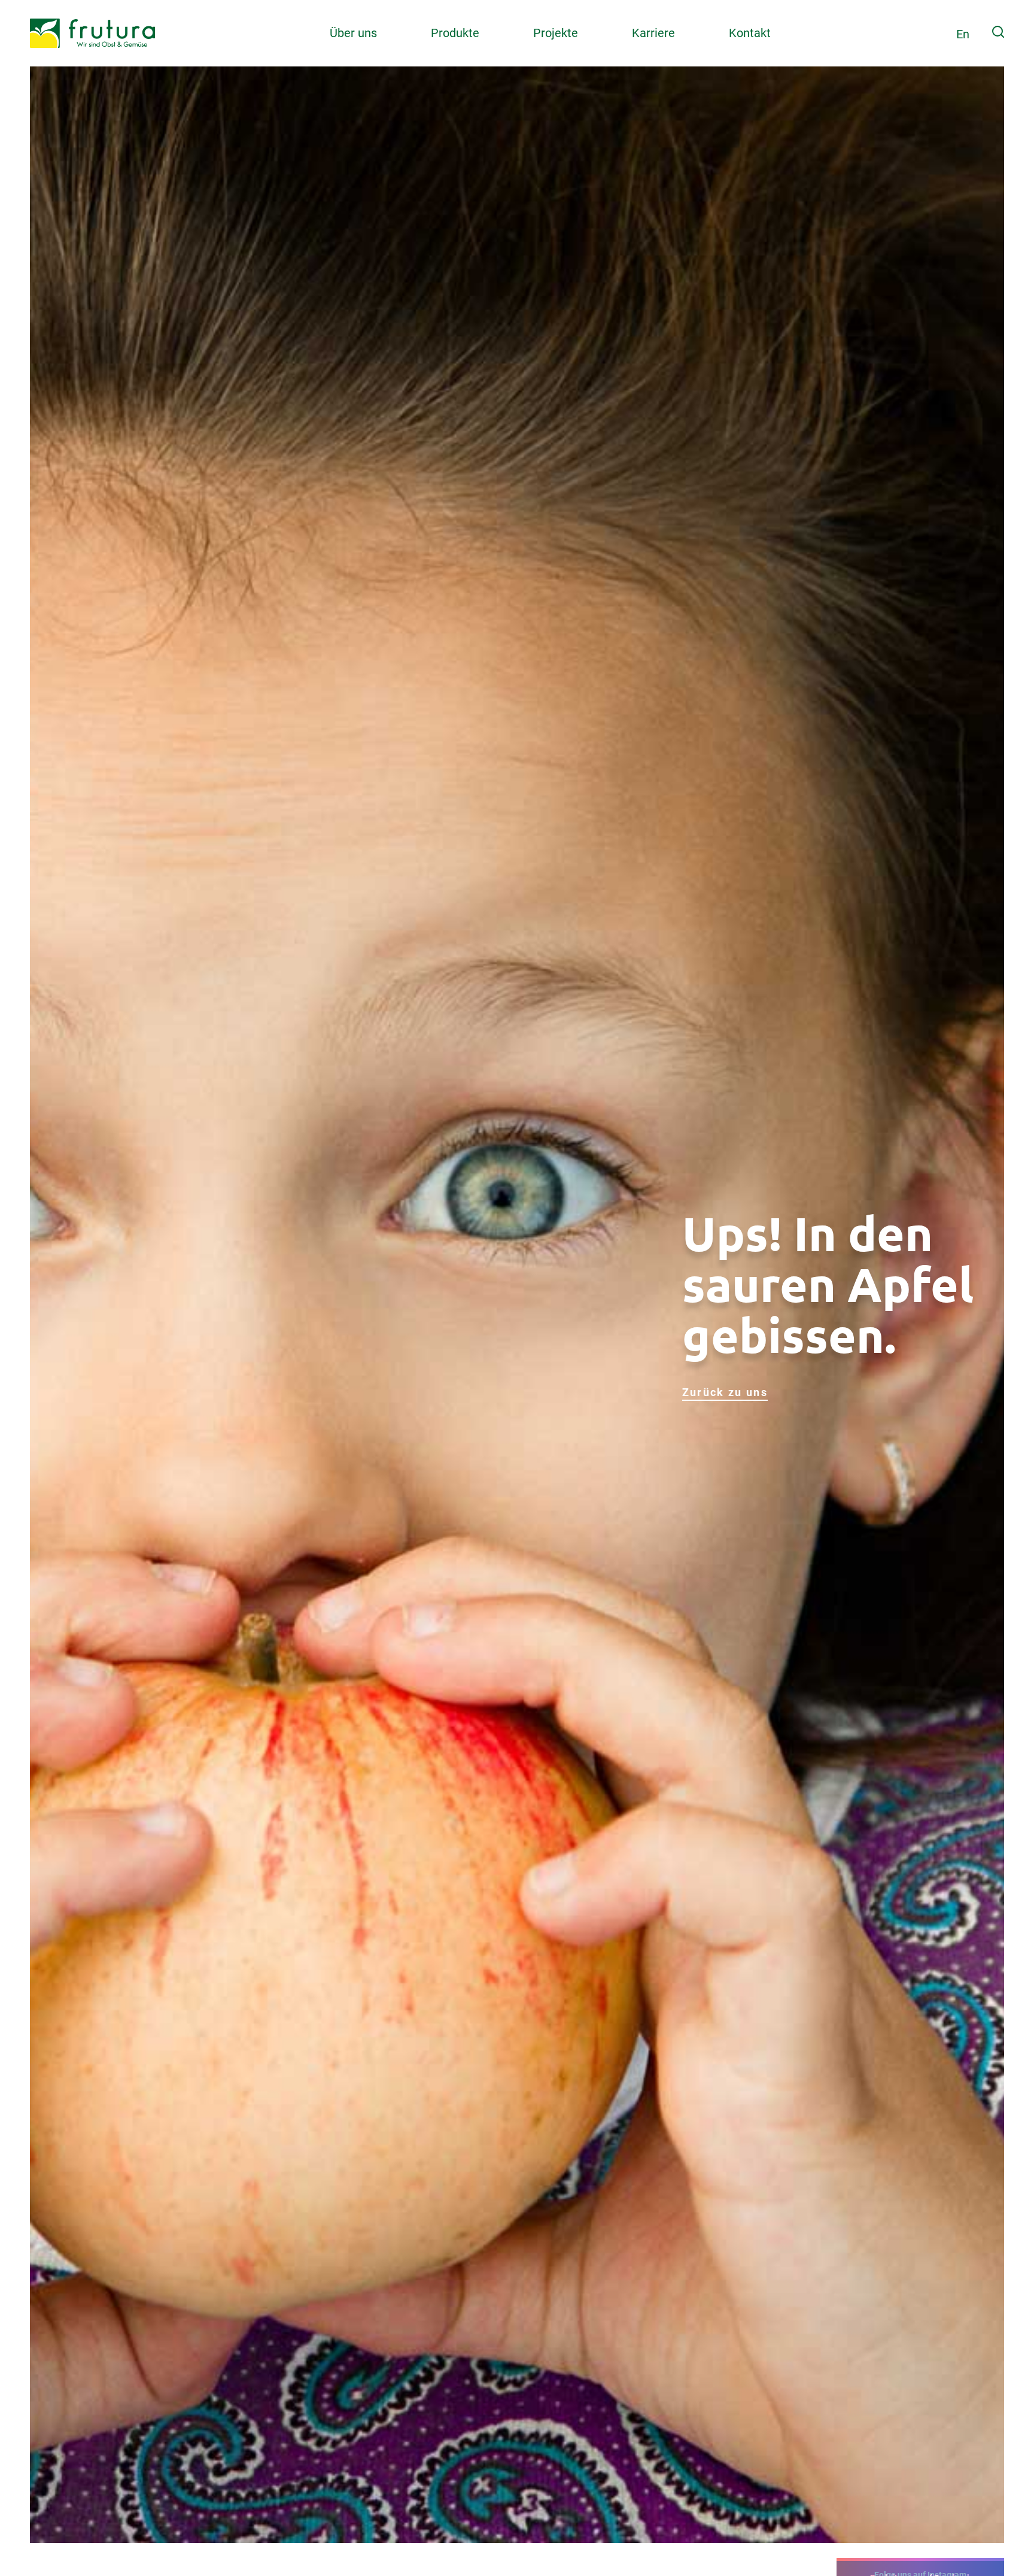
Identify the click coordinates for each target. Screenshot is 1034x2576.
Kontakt (750, 33)
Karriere (653, 33)
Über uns (353, 33)
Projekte (556, 33)
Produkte (455, 33)
